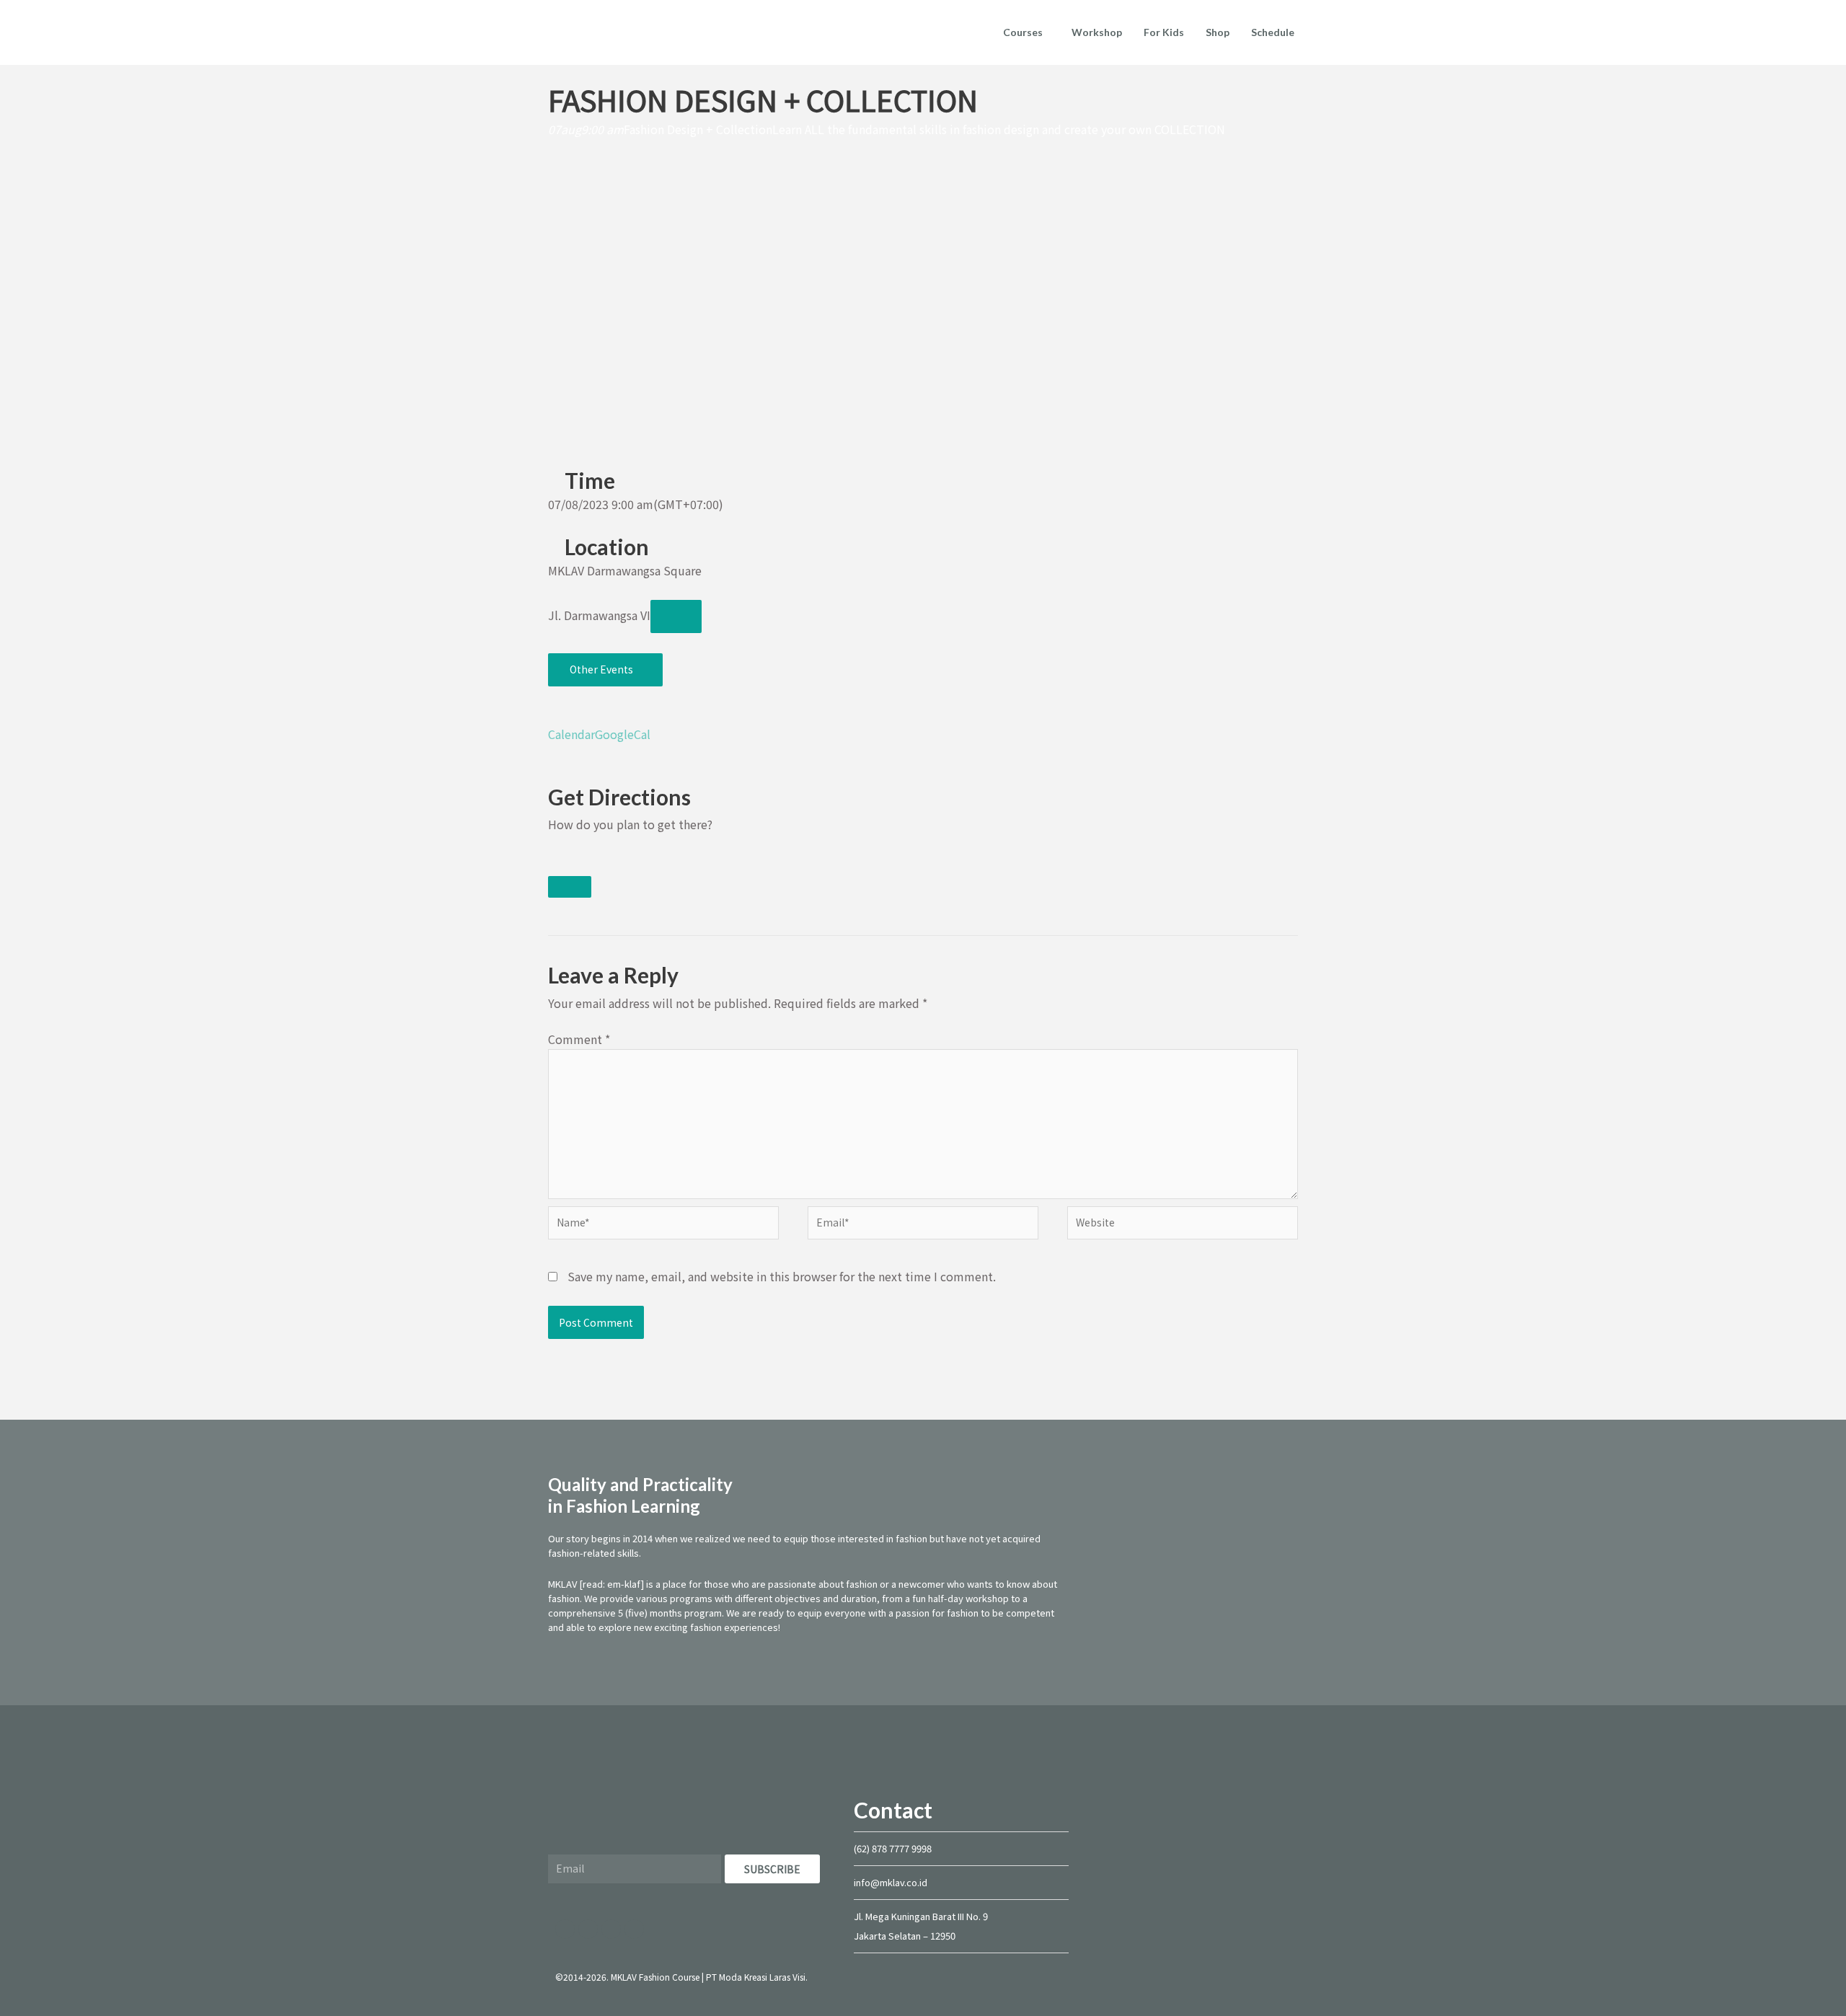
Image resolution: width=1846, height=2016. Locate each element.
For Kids (1164, 32)
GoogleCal (623, 734)
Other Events (601, 669)
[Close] (570, 887)
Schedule (1273, 32)
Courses (1023, 32)
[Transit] (567, 863)
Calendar (571, 734)
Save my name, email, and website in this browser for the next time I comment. (782, 1276)
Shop (1218, 32)
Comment (579, 1039)
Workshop (1097, 32)
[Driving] (555, 863)
